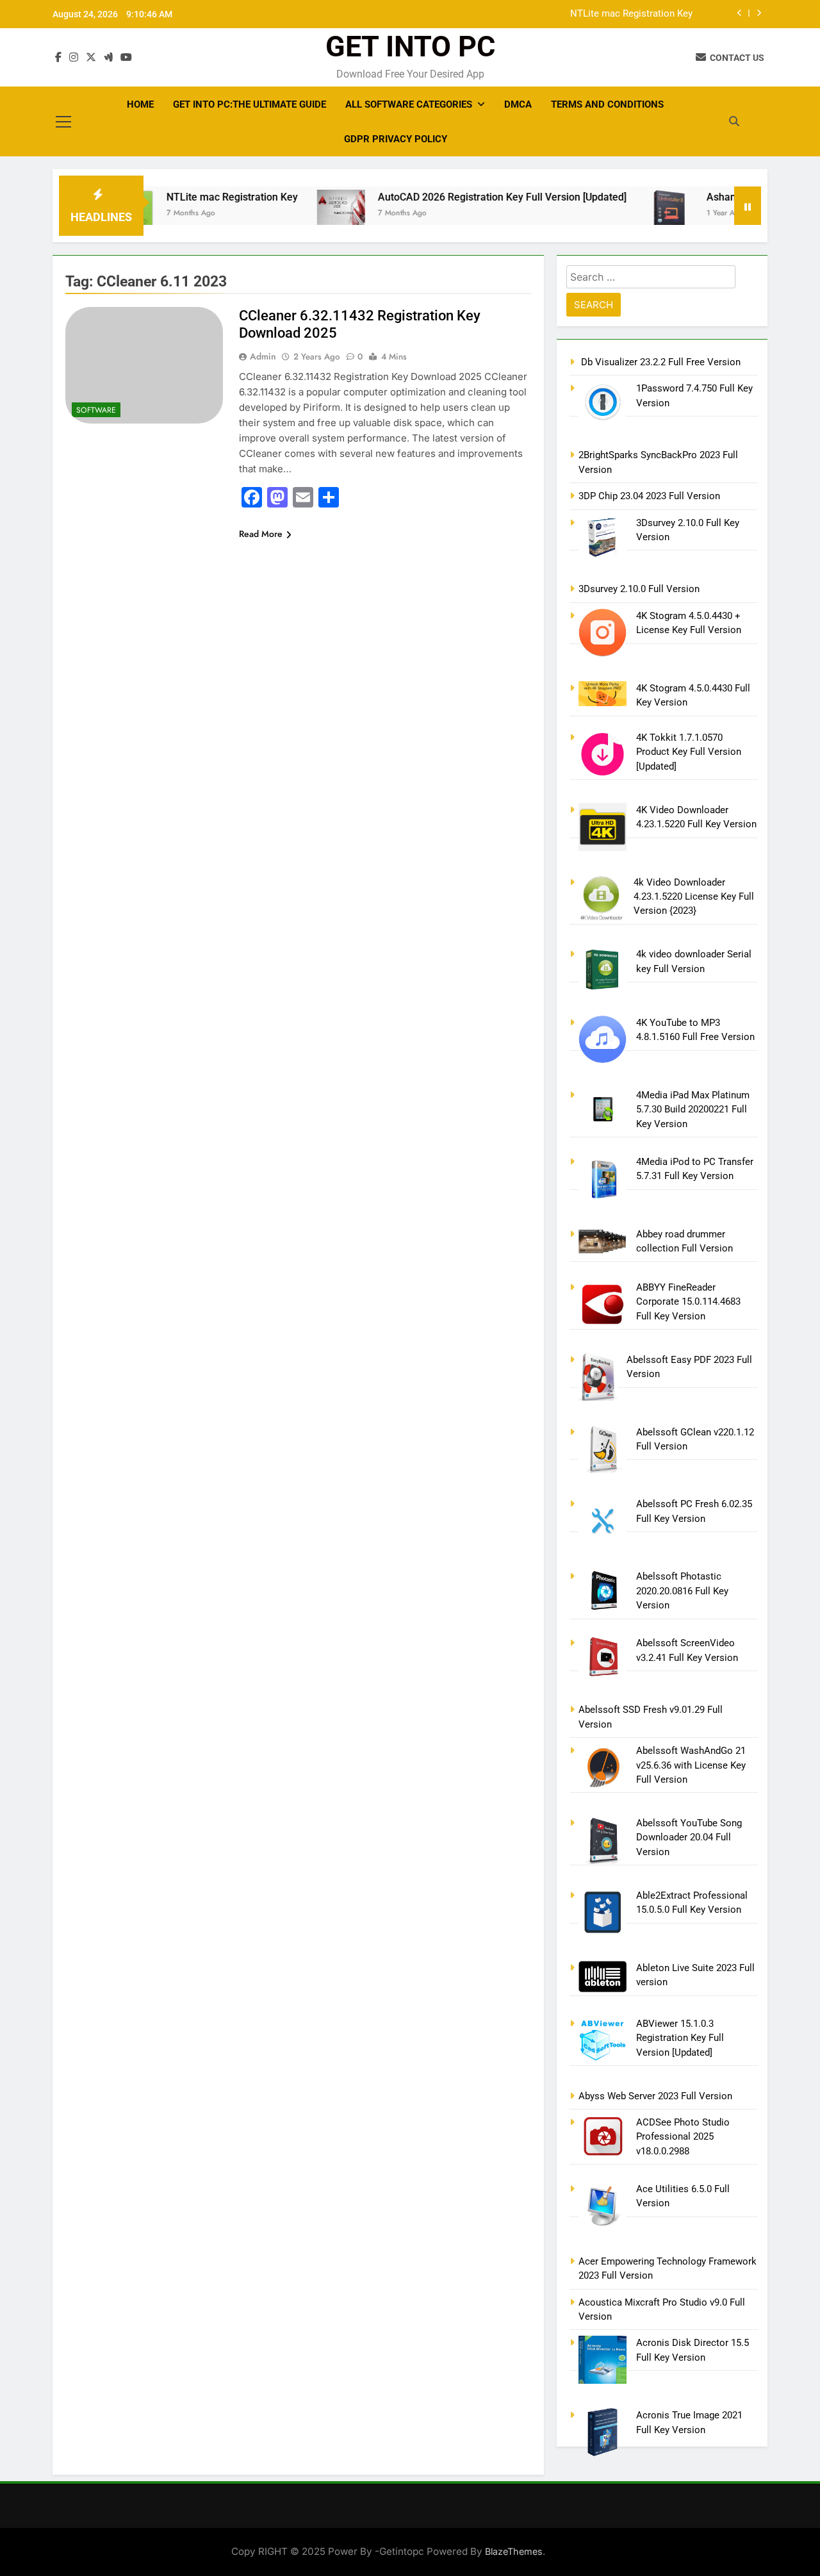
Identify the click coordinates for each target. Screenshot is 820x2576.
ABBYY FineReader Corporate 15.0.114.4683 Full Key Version (688, 1302)
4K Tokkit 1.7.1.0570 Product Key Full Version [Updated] (689, 752)
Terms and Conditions (607, 104)
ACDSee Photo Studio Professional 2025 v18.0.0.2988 (683, 2137)
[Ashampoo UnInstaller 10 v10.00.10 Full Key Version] (629, 214)
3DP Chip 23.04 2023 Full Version (649, 496)
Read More (261, 534)
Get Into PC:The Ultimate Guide (250, 104)
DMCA (518, 104)
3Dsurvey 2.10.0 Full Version (639, 589)
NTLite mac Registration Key (631, 14)
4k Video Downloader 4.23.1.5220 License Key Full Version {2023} (694, 897)
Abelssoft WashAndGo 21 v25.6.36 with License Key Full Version (691, 1765)
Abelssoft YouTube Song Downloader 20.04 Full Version (689, 1837)
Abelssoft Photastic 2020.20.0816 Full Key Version (682, 1591)
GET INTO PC (410, 46)
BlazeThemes (514, 2551)
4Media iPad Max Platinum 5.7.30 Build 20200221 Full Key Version (693, 1110)
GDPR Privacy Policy (396, 139)
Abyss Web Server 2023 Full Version (655, 2096)
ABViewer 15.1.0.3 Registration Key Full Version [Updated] (680, 2038)
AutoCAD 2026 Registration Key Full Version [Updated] (461, 197)
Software (96, 410)
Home (140, 104)
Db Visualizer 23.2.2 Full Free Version (660, 362)
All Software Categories (409, 104)
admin (263, 356)
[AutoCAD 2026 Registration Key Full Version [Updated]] (300, 208)
